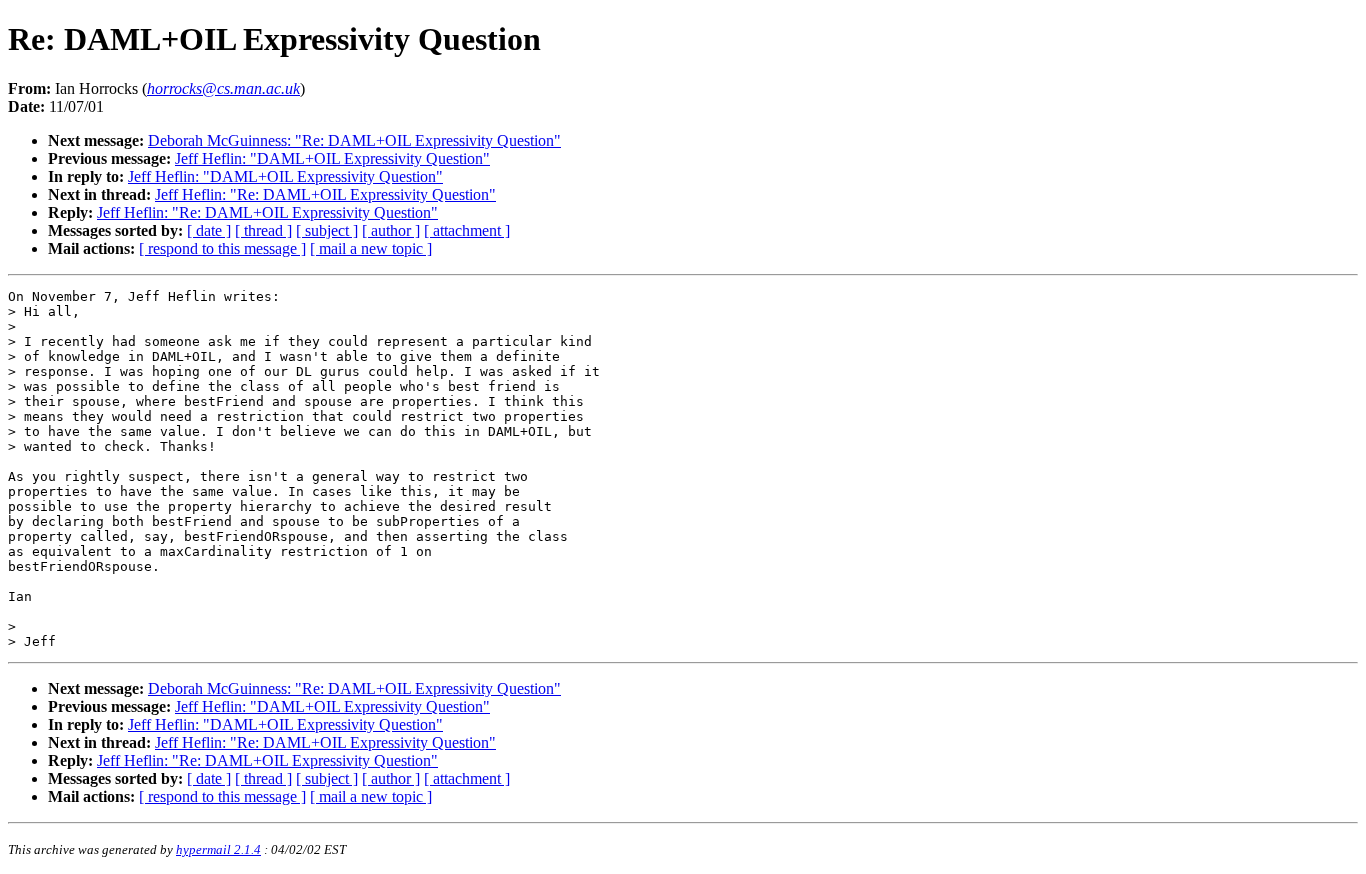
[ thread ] (263, 230)
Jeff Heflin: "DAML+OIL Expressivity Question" (332, 158)
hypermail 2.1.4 (218, 849)
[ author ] (391, 230)
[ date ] (209, 230)
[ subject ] (327, 230)
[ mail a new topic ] (371, 248)
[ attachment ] (467, 230)
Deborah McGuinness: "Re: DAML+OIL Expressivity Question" (354, 140)
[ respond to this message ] (222, 248)
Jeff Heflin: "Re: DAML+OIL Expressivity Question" (325, 194)
